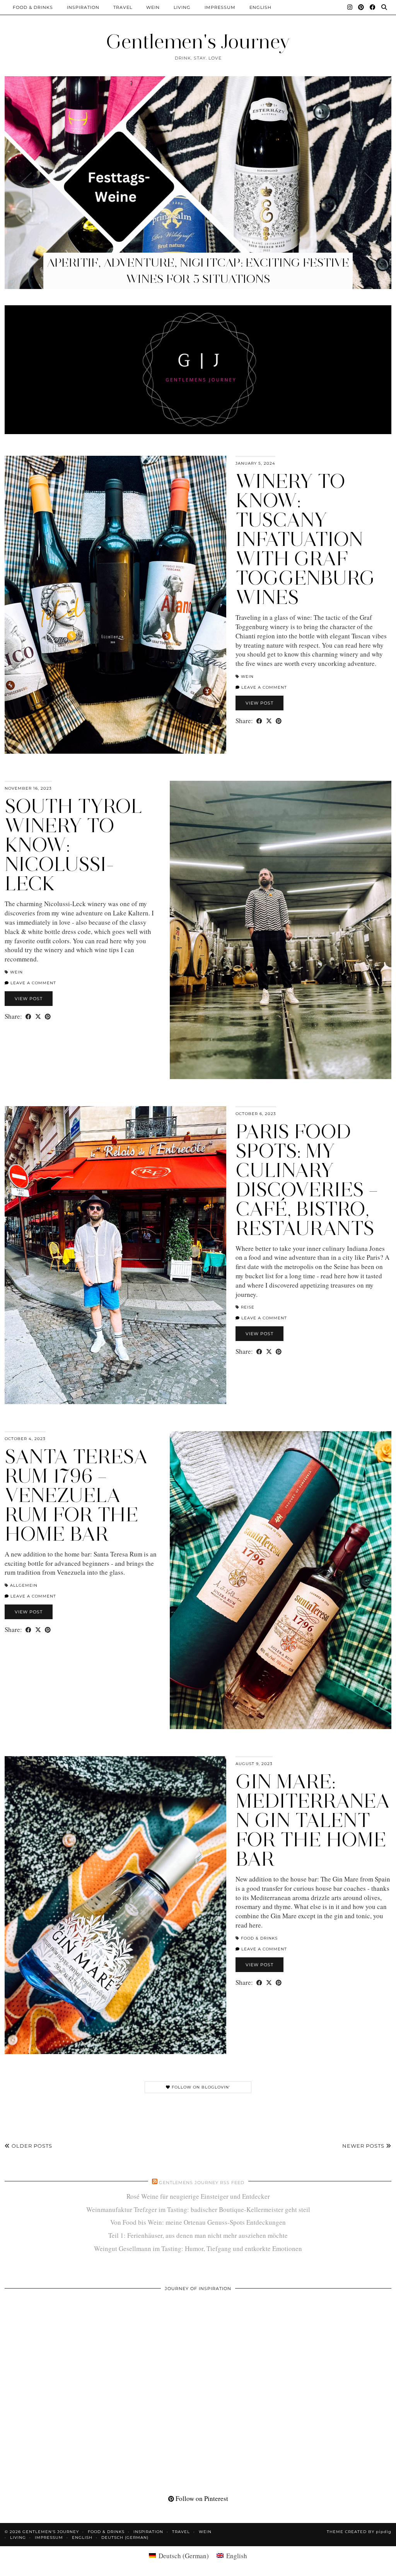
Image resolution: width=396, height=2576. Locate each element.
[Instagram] (350, 7)
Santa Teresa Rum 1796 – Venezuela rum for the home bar (76, 1495)
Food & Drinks (33, 7)
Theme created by (359, 2532)
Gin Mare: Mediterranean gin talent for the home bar (313, 1820)
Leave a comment (263, 687)
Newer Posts (364, 2146)
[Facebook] (373, 7)
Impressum (220, 7)
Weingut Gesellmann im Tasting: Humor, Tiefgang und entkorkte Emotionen (198, 2248)
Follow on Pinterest (201, 2498)
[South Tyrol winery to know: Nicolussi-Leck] (281, 930)
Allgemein (24, 1585)
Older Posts (31, 2146)
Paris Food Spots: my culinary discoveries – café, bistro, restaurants (307, 1180)
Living (182, 7)
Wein (153, 7)
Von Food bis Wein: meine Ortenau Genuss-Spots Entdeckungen (198, 2222)
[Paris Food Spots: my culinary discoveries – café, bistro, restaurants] (115, 1255)
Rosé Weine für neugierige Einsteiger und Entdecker (198, 2196)
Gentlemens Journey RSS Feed (202, 2183)
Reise (248, 1307)
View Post (259, 703)
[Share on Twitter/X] (269, 721)
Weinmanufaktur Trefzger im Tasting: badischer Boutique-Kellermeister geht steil (198, 2209)
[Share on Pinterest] (279, 721)
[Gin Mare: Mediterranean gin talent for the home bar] (115, 1905)
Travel (123, 7)
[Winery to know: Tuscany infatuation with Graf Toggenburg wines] (115, 605)
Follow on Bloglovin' (200, 2087)
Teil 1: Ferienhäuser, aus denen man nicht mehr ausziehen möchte (198, 2235)
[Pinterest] (361, 7)
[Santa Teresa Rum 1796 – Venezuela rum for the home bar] (281, 1580)
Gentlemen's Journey (198, 42)
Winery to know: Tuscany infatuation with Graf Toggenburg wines (305, 539)
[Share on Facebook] (259, 721)
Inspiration (83, 7)
